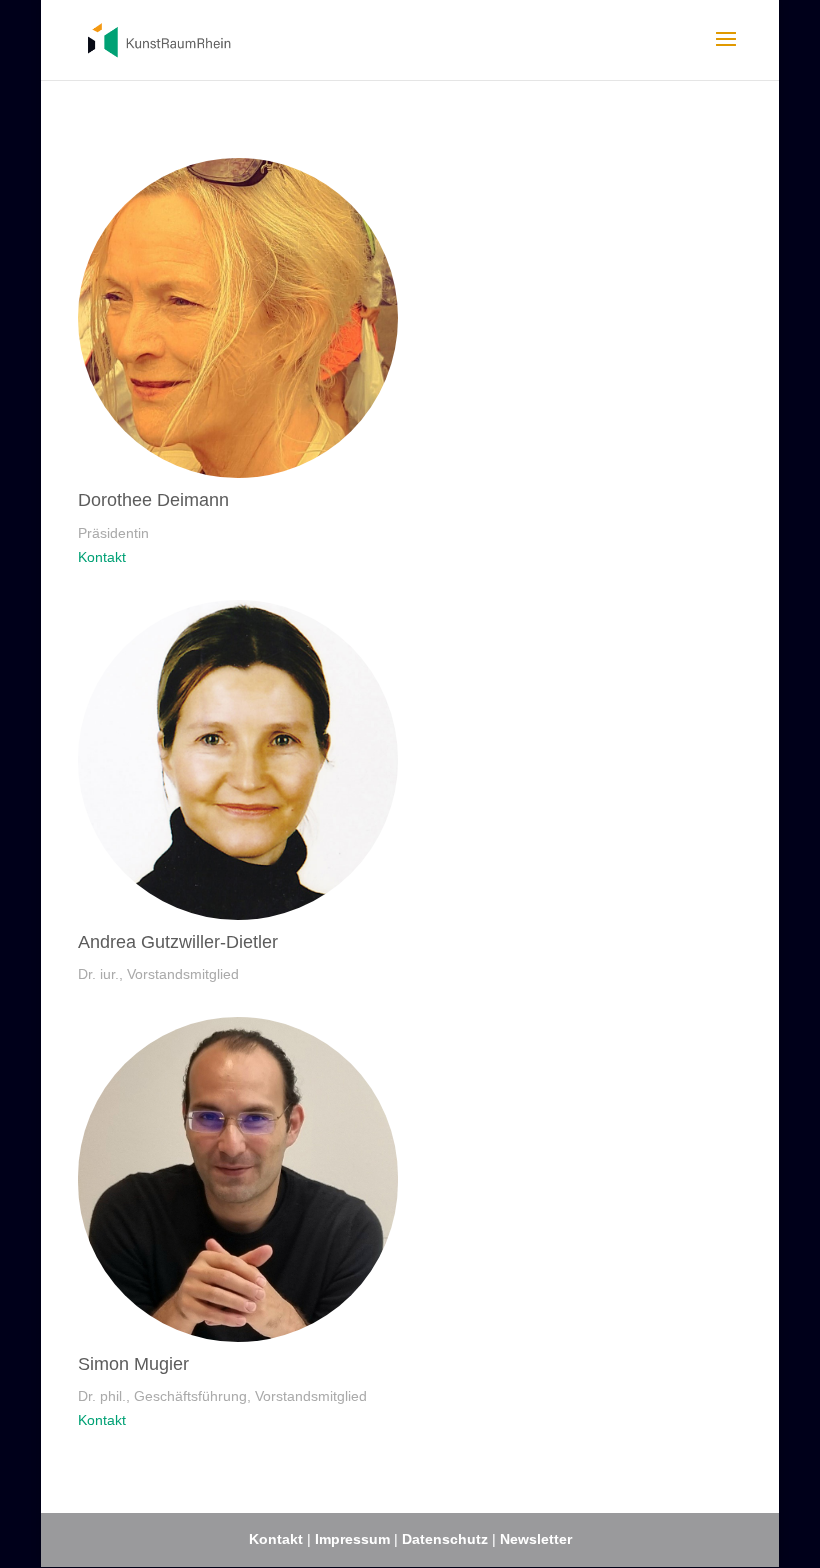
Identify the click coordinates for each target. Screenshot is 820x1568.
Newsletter (536, 1539)
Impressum (352, 1539)
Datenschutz (447, 1539)
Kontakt (102, 557)
